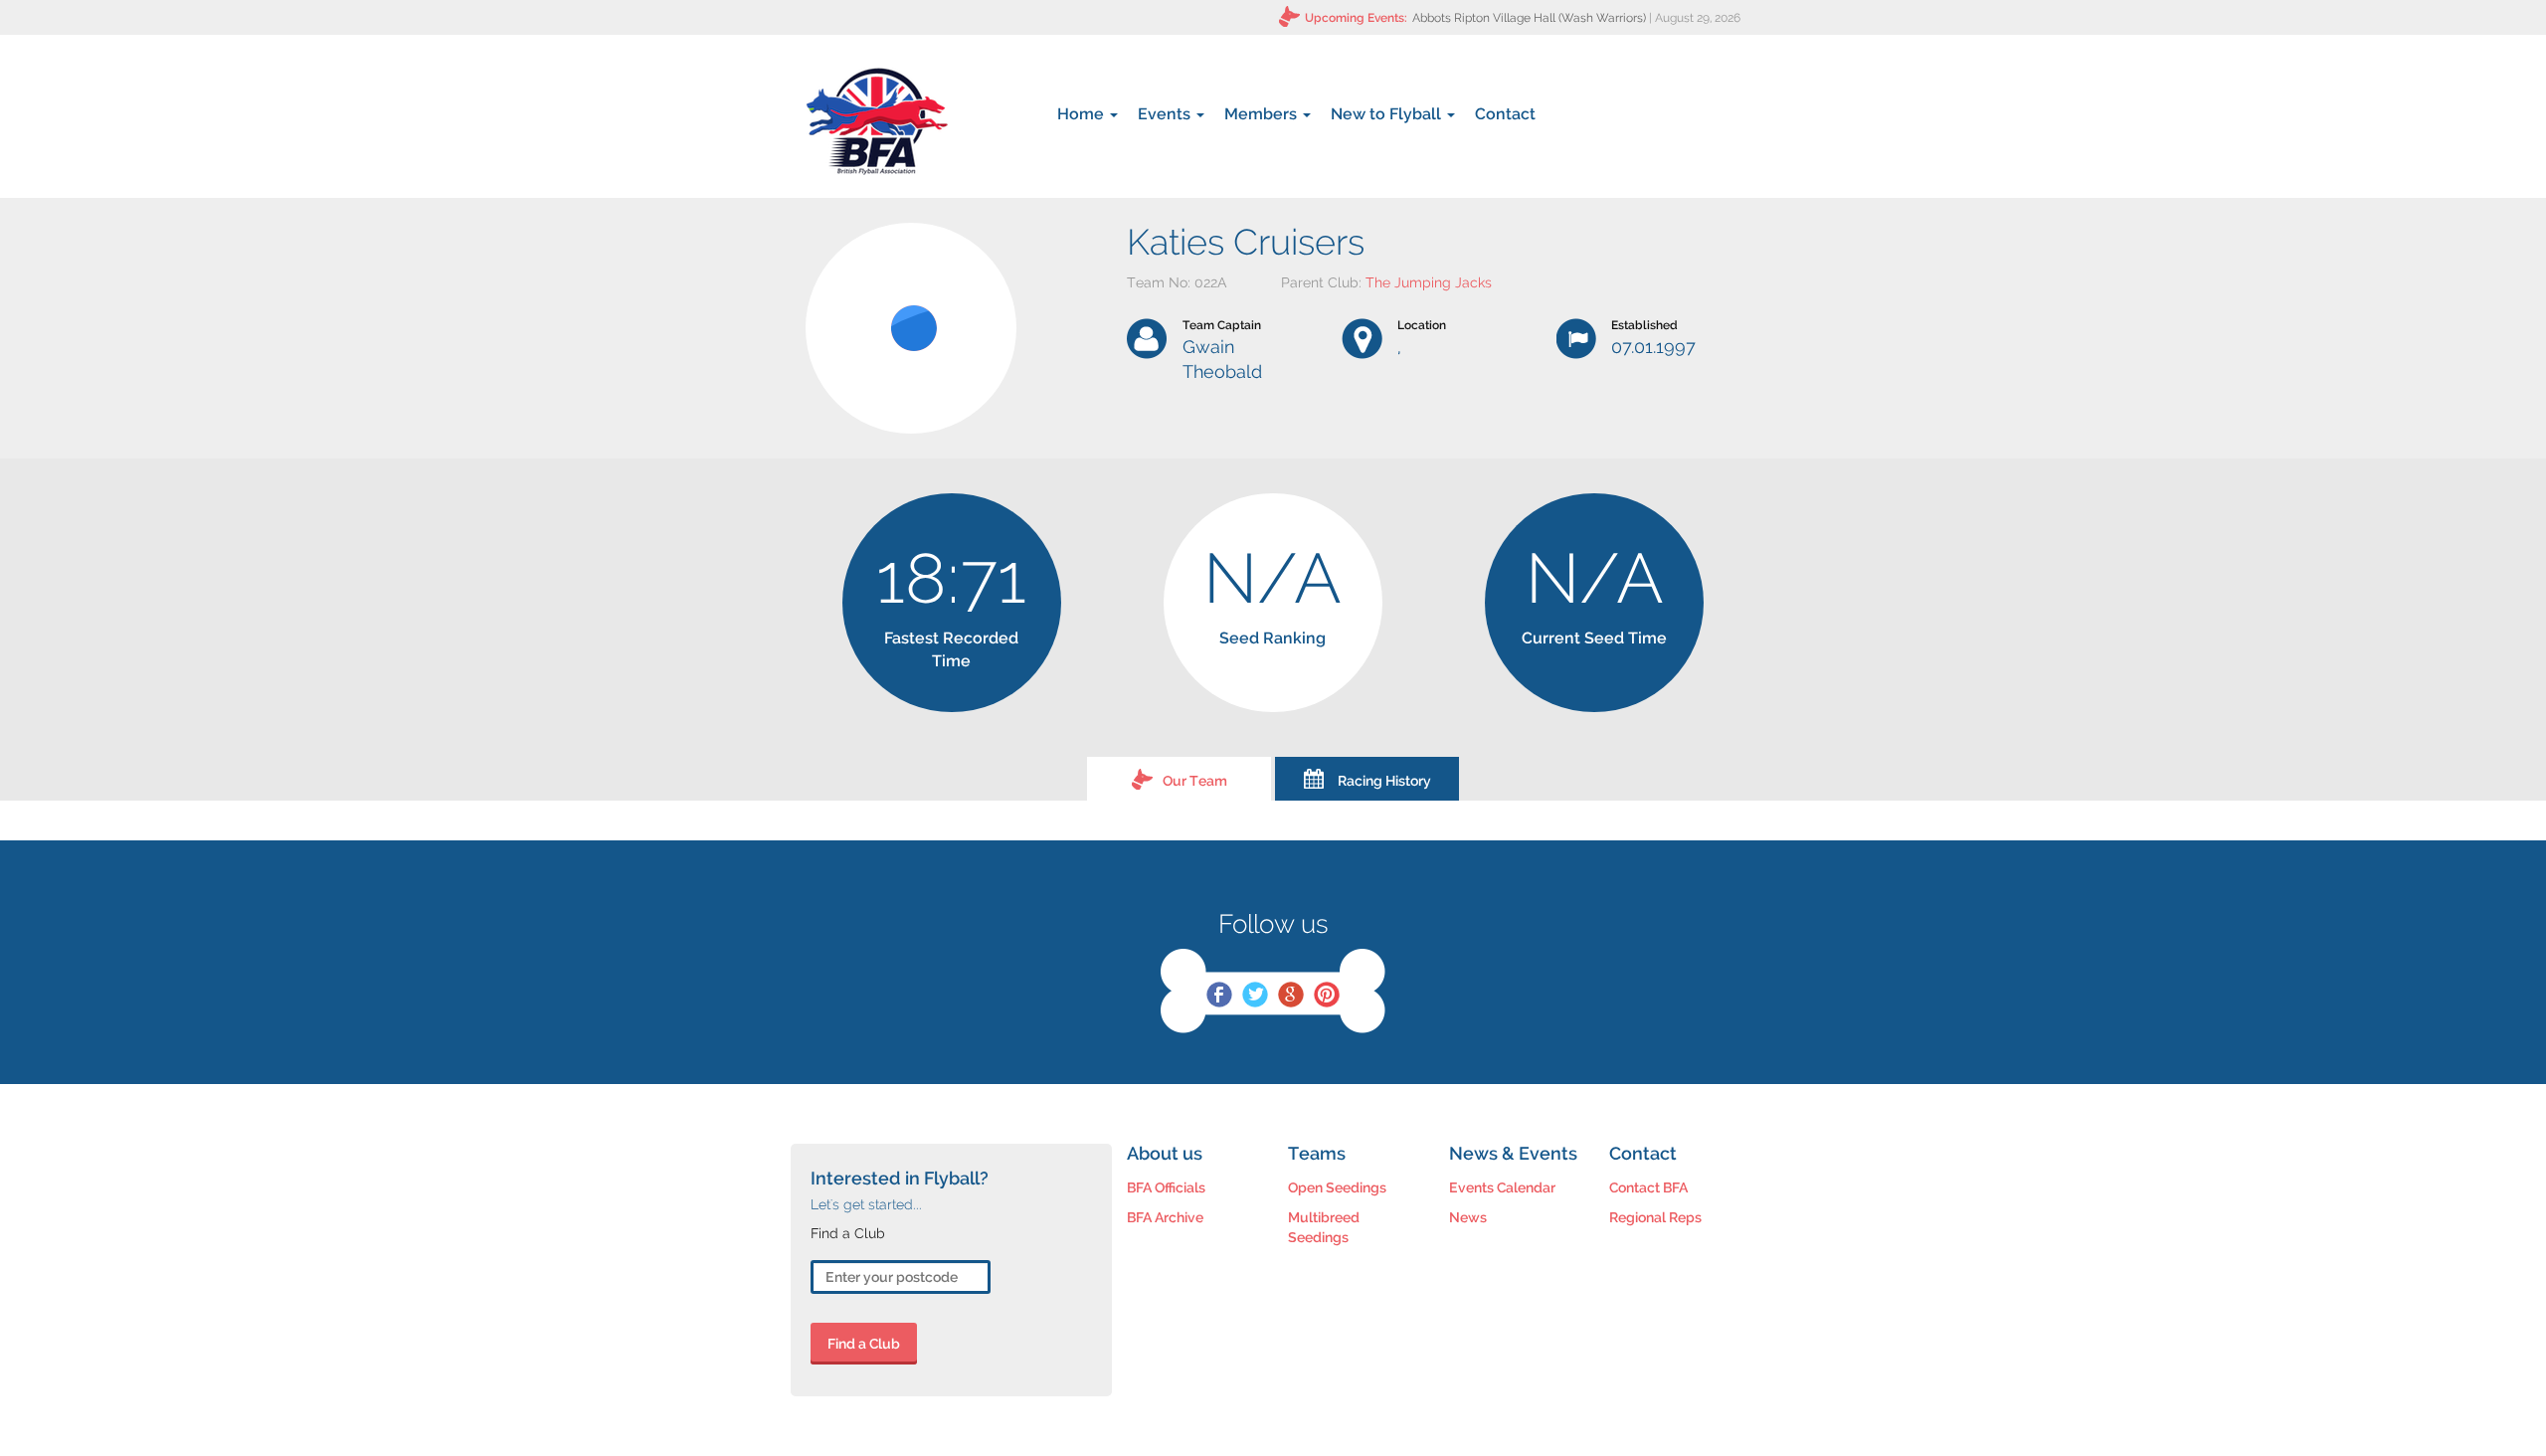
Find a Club (864, 1344)
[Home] (877, 121)
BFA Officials (1166, 1187)
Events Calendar (1502, 1187)
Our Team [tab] (1195, 781)
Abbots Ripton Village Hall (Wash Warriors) (1529, 18)
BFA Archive (1165, 1217)
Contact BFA (1648, 1187)
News (1468, 1217)
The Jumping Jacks (1429, 282)
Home (1083, 114)
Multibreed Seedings (1324, 1227)
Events (1166, 114)
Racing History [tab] (1384, 781)
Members (1263, 114)
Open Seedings (1337, 1187)
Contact (1505, 114)
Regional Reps (1655, 1217)
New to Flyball (1388, 114)
